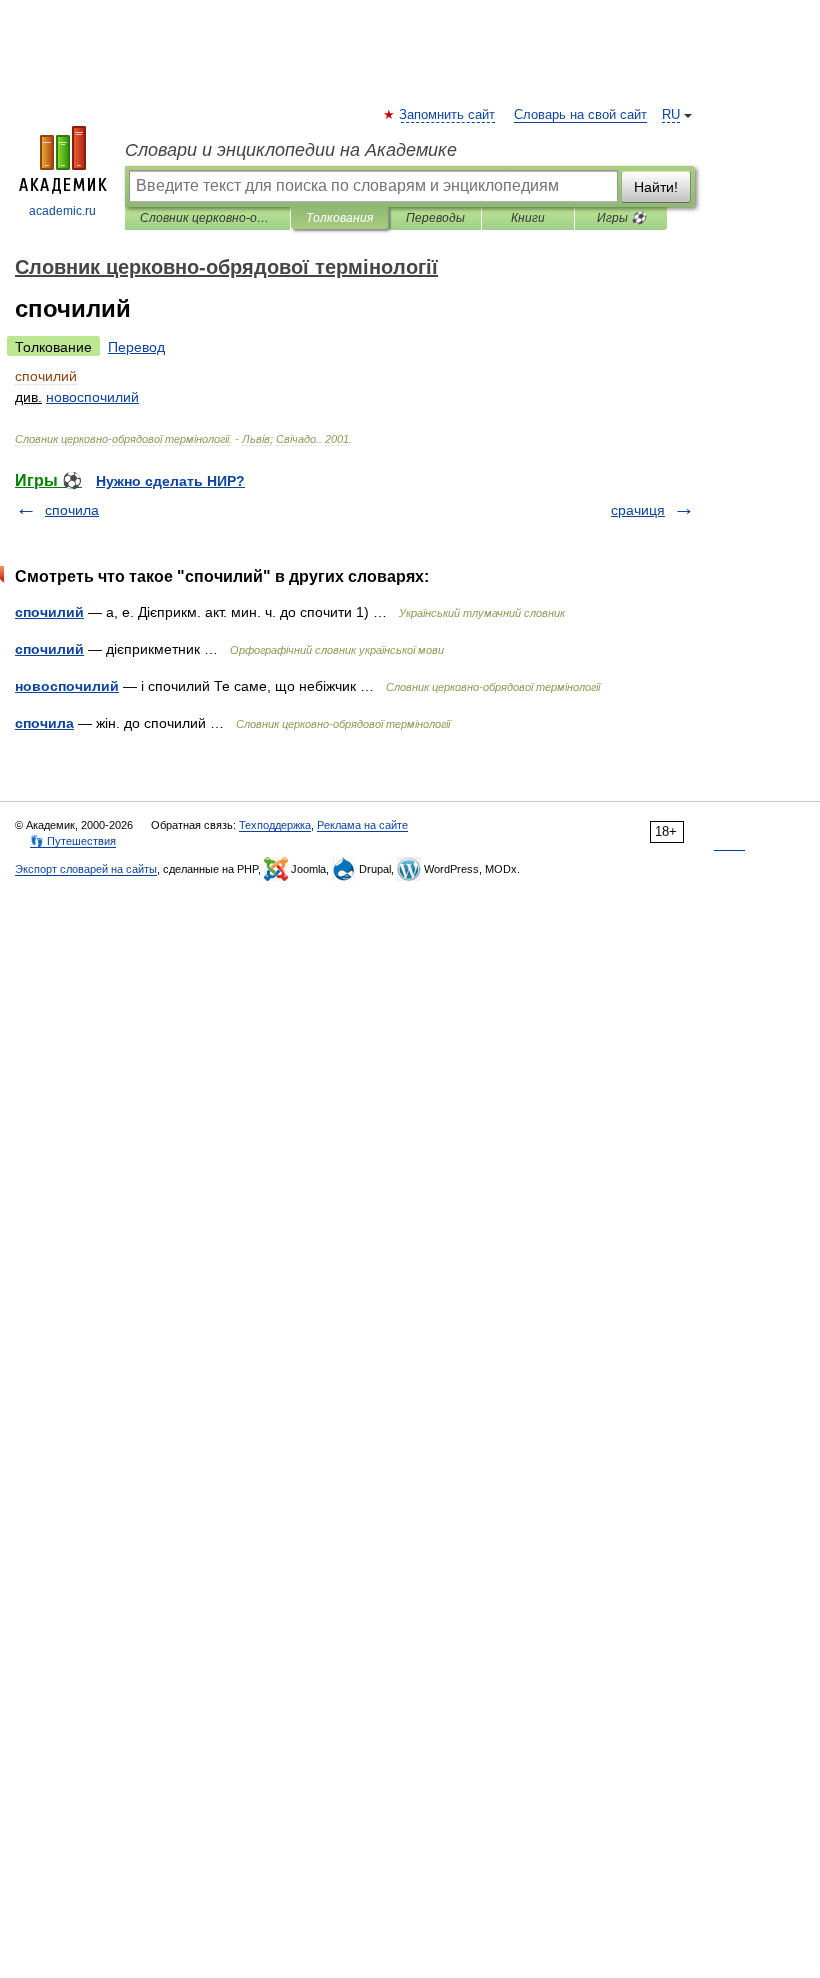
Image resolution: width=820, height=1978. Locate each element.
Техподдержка (275, 825)
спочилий (49, 612)
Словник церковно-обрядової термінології (207, 218)
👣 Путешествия (73, 841)
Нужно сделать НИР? (170, 481)
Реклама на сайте (362, 825)
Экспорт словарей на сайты (86, 869)
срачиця (638, 510)
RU (671, 115)
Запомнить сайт (448, 115)
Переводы (435, 218)
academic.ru (62, 211)
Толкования (339, 218)
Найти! (656, 187)
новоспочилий (67, 686)
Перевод (136, 347)
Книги (528, 218)
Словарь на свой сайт (580, 115)
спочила (72, 510)
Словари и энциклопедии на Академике (291, 150)
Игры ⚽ (621, 218)
